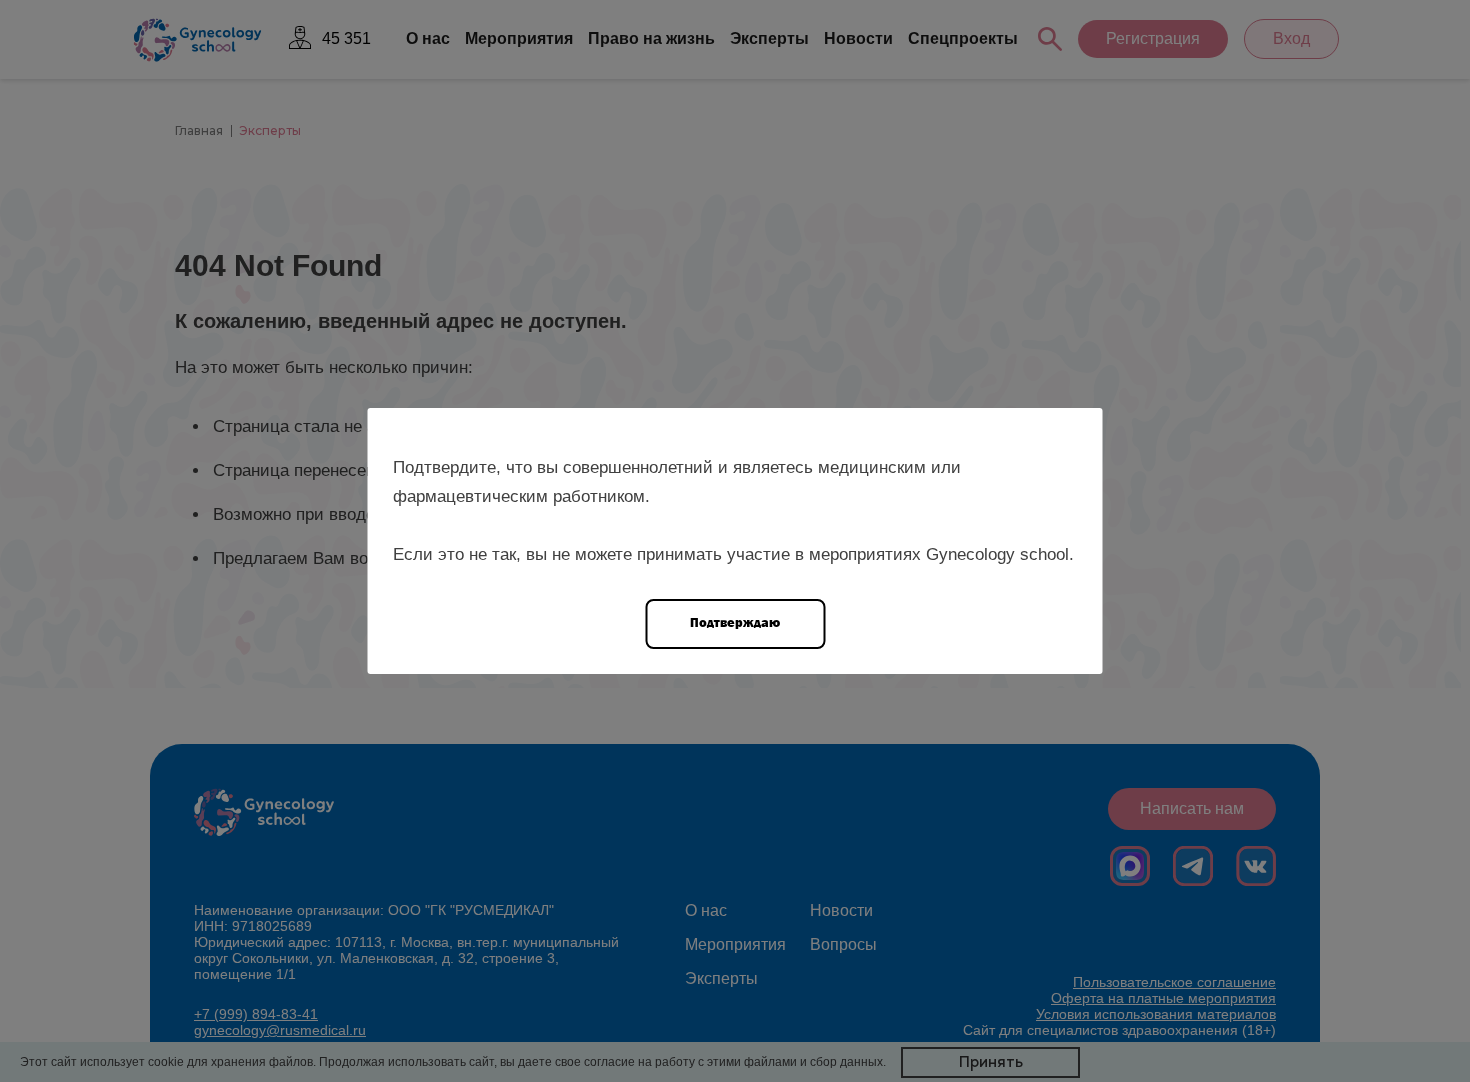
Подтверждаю (735, 622)
